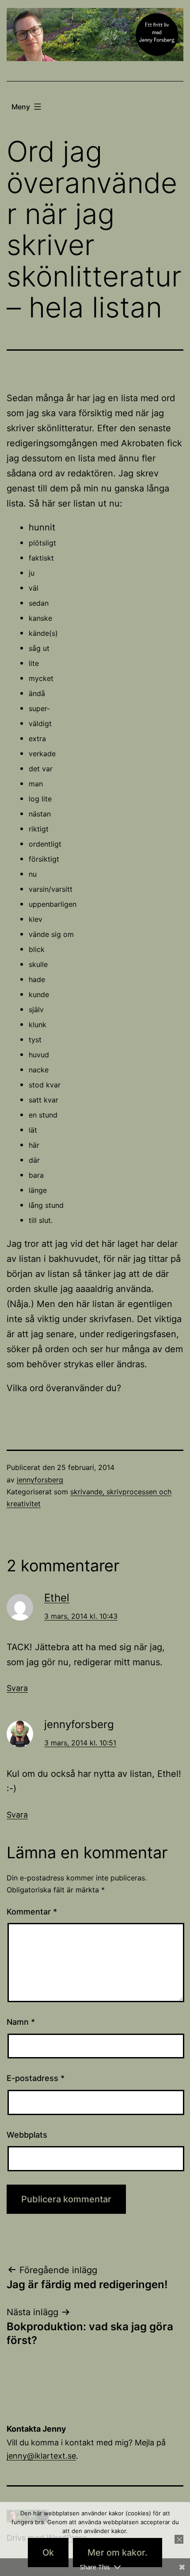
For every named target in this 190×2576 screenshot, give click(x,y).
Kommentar (32, 1912)
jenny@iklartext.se (41, 2456)
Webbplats (27, 2135)
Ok (48, 2553)
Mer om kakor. (118, 2553)
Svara (17, 1688)
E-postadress (36, 2078)
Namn (21, 2022)
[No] (179, 2539)
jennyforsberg (40, 1480)
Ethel (57, 1598)
